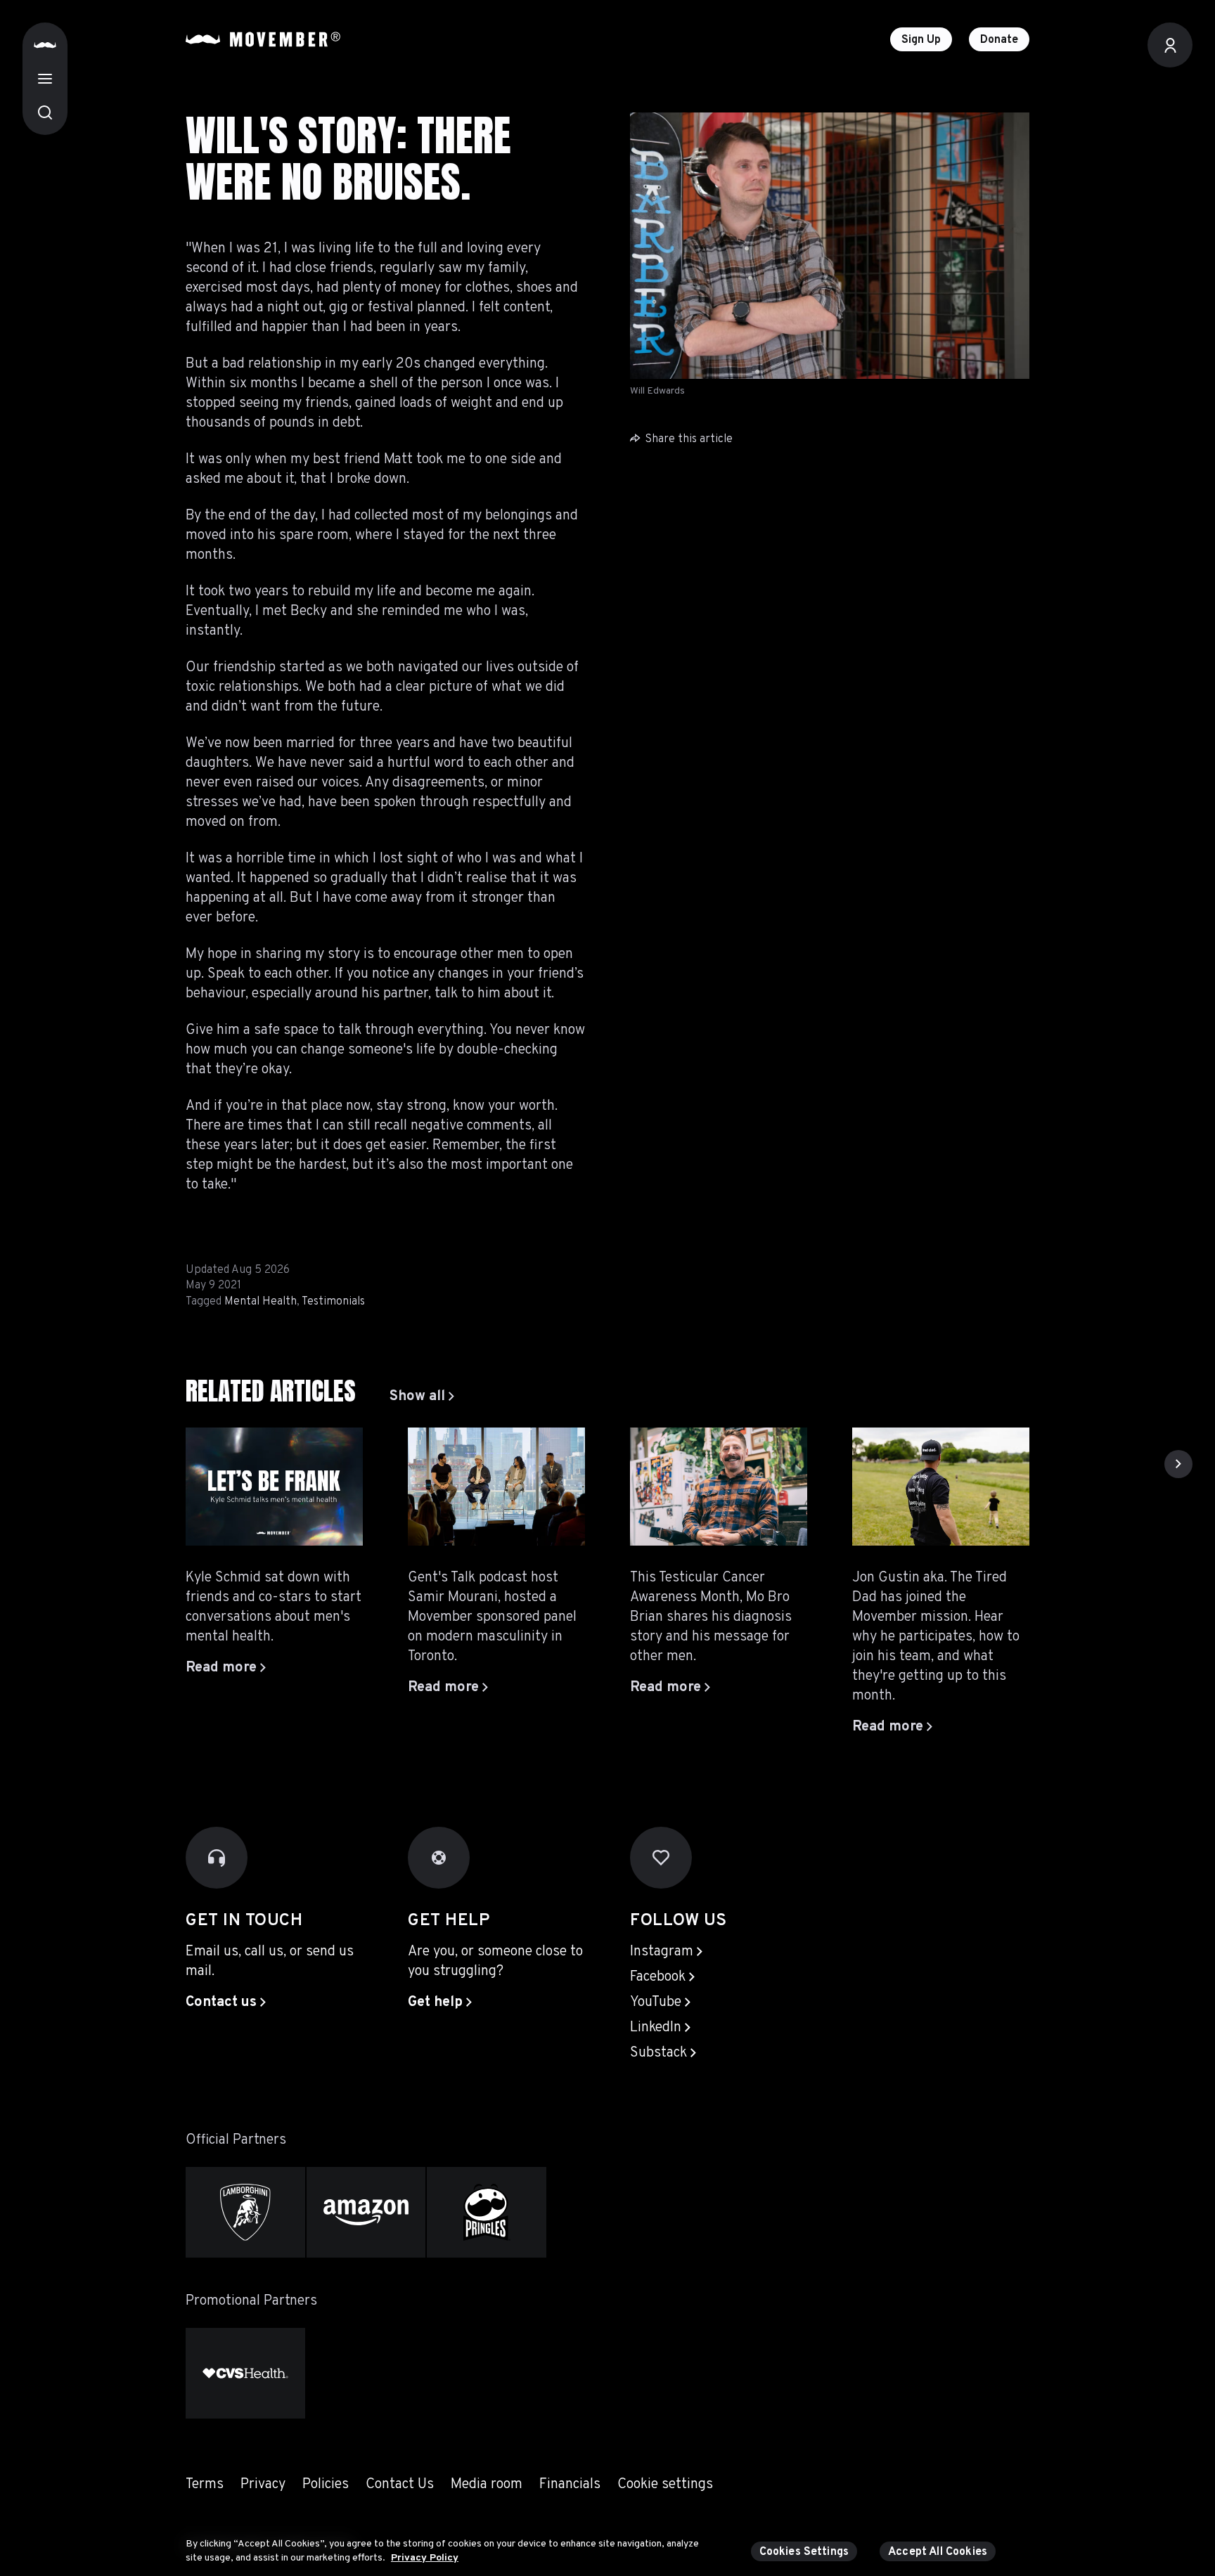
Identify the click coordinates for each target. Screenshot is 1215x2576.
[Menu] (45, 79)
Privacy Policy (425, 2557)
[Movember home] (263, 39)
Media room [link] (487, 2485)
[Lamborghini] (245, 2212)
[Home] (45, 45)
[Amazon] (366, 2212)
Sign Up (921, 40)
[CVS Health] (245, 2373)
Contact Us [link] (400, 2485)
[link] (422, 1397)
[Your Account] (1170, 45)
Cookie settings (665, 2485)
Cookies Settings (804, 2552)
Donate (999, 40)
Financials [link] (570, 2485)
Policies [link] (326, 2485)
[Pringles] (487, 2212)
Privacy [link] (263, 2485)
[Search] (45, 112)
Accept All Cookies (938, 2552)
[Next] (1178, 1464)
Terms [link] (205, 2485)
